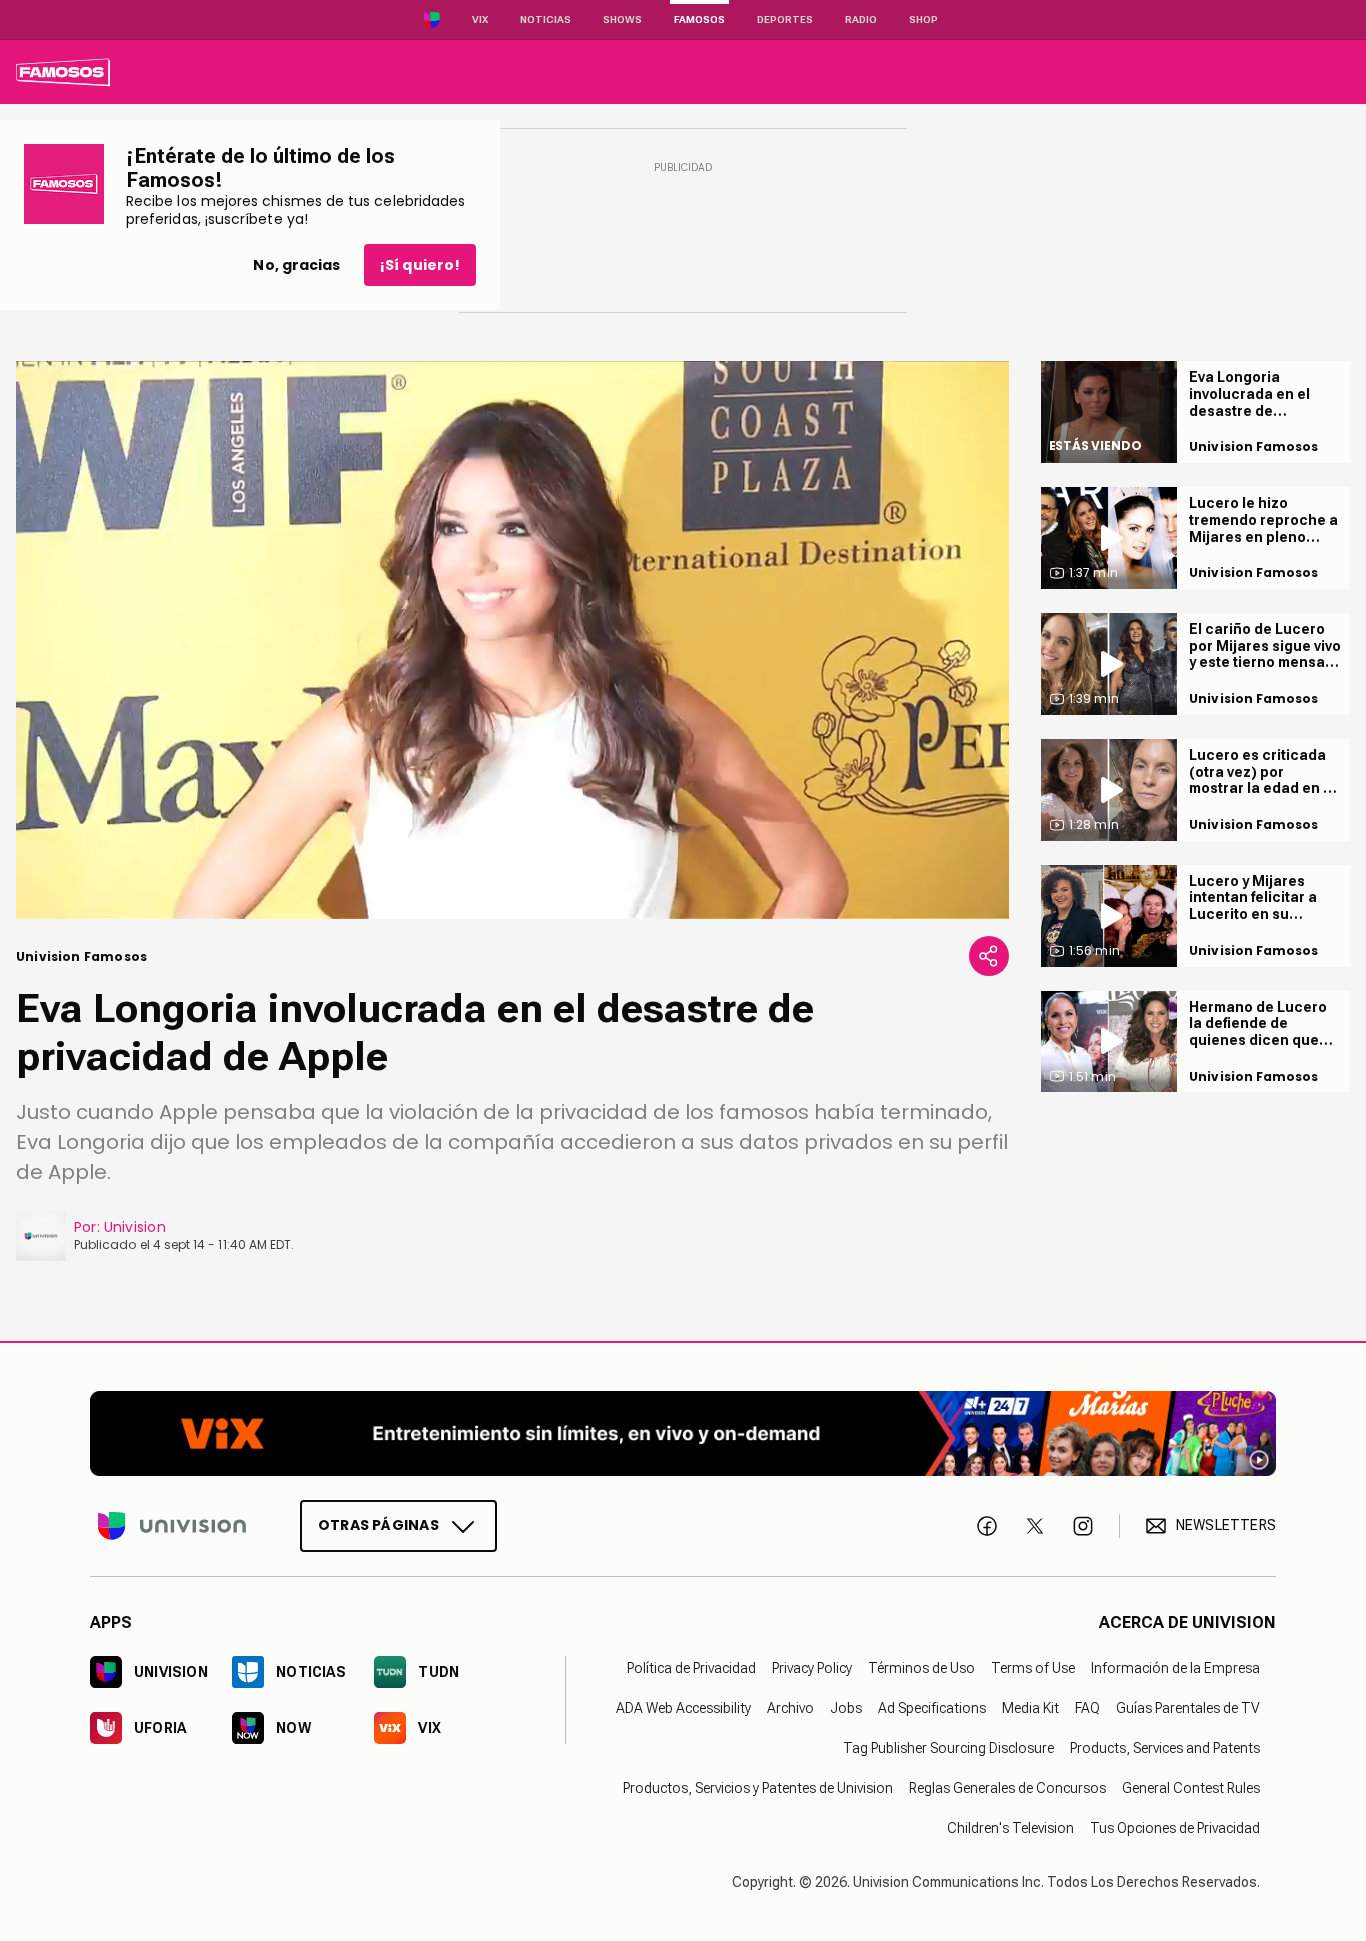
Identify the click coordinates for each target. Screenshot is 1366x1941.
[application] (512, 640)
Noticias (545, 19)
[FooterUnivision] (172, 1526)
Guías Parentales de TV (1188, 1708)
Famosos (699, 19)
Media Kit (1030, 1708)
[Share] (989, 956)
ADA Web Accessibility (683, 1708)
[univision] (63, 72)
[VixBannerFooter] (683, 1433)
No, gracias (296, 265)
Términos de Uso (921, 1668)
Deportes (785, 19)
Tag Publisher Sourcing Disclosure (948, 1748)
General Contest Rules (1191, 1788)
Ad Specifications (932, 1708)
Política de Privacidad (691, 1668)
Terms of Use (1033, 1668)
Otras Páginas (378, 1525)
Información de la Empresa (1175, 1668)
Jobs (846, 1708)
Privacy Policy (812, 1668)
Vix (480, 19)
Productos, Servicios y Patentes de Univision (758, 1788)
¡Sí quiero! (420, 265)
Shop (923, 19)
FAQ (1087, 1708)
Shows (622, 19)
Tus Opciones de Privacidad (1175, 1828)
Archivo (790, 1708)
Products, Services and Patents (1165, 1748)
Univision (135, 1227)
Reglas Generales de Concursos (1007, 1788)
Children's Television (1010, 1828)
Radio (861, 19)
